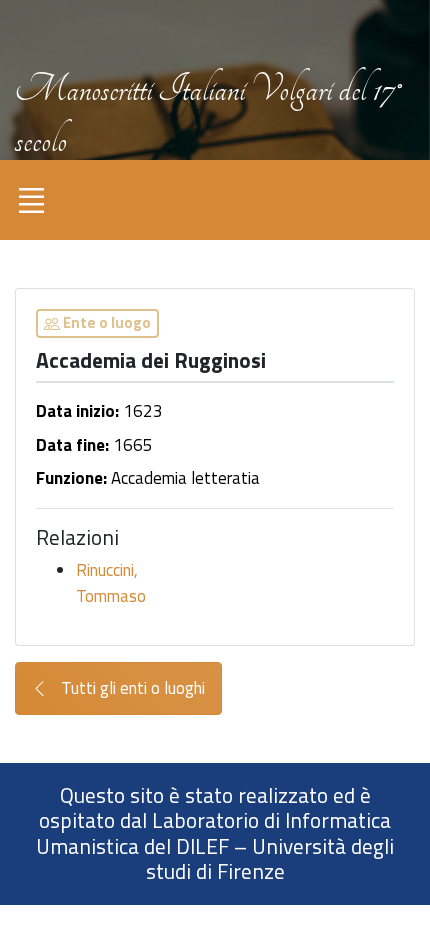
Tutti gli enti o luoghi (131, 688)
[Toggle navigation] (31, 200)
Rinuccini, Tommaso (111, 583)
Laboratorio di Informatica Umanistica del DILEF (213, 833)
